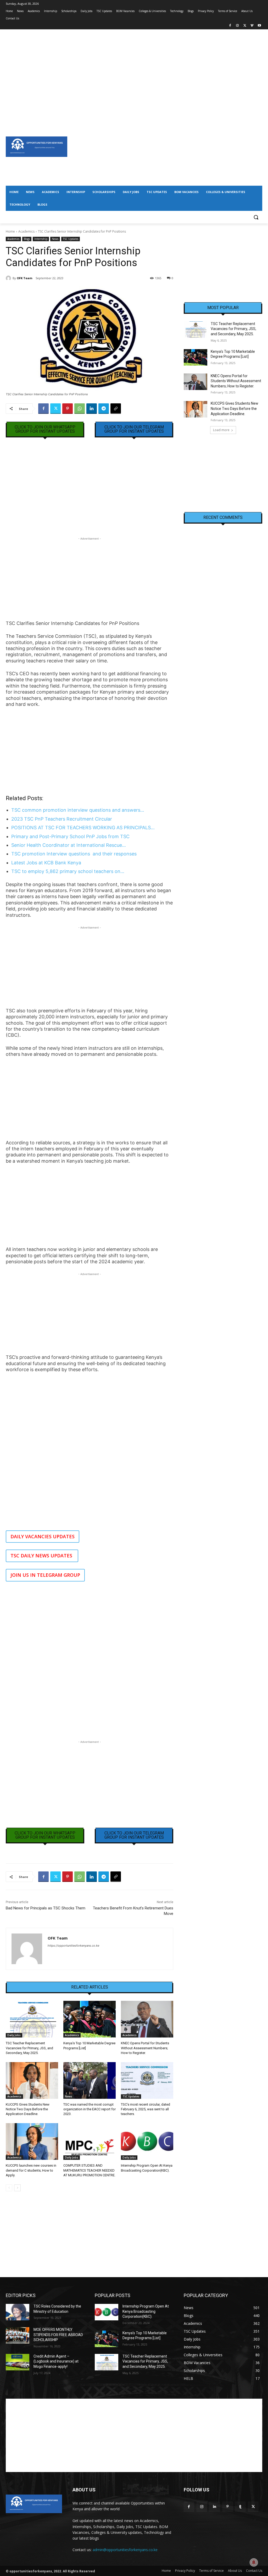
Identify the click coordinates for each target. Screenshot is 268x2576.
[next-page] (17, 2188)
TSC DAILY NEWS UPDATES (42, 1556)
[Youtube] (259, 26)
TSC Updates (71, 239)
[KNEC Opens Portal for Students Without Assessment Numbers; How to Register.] (147, 2019)
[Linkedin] (92, 409)
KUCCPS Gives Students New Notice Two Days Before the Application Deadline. (28, 2109)
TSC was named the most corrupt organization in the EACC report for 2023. (90, 2109)
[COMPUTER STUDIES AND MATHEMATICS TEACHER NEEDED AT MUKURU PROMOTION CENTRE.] (90, 2141)
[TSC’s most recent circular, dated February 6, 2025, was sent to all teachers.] (147, 2080)
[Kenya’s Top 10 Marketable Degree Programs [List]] (90, 2019)
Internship (41, 239)
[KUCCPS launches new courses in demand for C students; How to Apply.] (32, 2141)
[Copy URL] (116, 409)
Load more (221, 430)
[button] (256, 217)
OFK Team (24, 278)
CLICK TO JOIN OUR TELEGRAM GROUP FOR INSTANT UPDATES (134, 429)
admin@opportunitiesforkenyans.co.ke (125, 2550)
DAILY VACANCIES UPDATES (43, 1536)
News (55, 239)
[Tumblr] (240, 2507)
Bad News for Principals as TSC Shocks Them (46, 1908)
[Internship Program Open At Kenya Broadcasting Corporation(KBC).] (147, 2141)
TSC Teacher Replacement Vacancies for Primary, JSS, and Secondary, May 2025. (29, 2048)
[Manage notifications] (254, 2562)
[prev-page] (9, 2188)
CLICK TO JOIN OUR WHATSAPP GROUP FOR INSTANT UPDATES (45, 429)
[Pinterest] (68, 409)
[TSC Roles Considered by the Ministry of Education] (18, 2312)
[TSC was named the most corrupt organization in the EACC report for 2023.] (90, 2080)
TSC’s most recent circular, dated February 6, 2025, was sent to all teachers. (146, 2109)
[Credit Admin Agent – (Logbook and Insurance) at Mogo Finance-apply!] (18, 2362)
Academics (26, 231)
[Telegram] (104, 409)
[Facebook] (230, 26)
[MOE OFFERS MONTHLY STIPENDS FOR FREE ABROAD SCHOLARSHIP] (18, 2335)
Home (10, 231)
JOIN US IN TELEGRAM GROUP (45, 1575)
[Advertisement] (134, 66)
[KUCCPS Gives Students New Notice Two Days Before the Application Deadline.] (32, 2080)
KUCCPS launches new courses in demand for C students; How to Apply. (31, 2170)
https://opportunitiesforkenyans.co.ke (73, 1946)
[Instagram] (238, 26)
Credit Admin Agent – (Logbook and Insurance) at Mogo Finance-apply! (56, 2361)
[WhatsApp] (80, 409)
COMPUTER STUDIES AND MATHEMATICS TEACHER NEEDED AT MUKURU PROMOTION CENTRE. (89, 2170)
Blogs (27, 239)
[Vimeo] (252, 26)
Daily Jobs (14, 2035)
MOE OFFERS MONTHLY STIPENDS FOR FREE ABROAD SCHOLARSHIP (58, 2335)
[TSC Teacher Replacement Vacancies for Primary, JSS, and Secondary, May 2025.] (32, 2019)
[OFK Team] (9, 278)
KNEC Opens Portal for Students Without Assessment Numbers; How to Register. (145, 2048)
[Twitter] (245, 26)
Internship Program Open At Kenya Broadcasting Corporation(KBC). (146, 2311)
